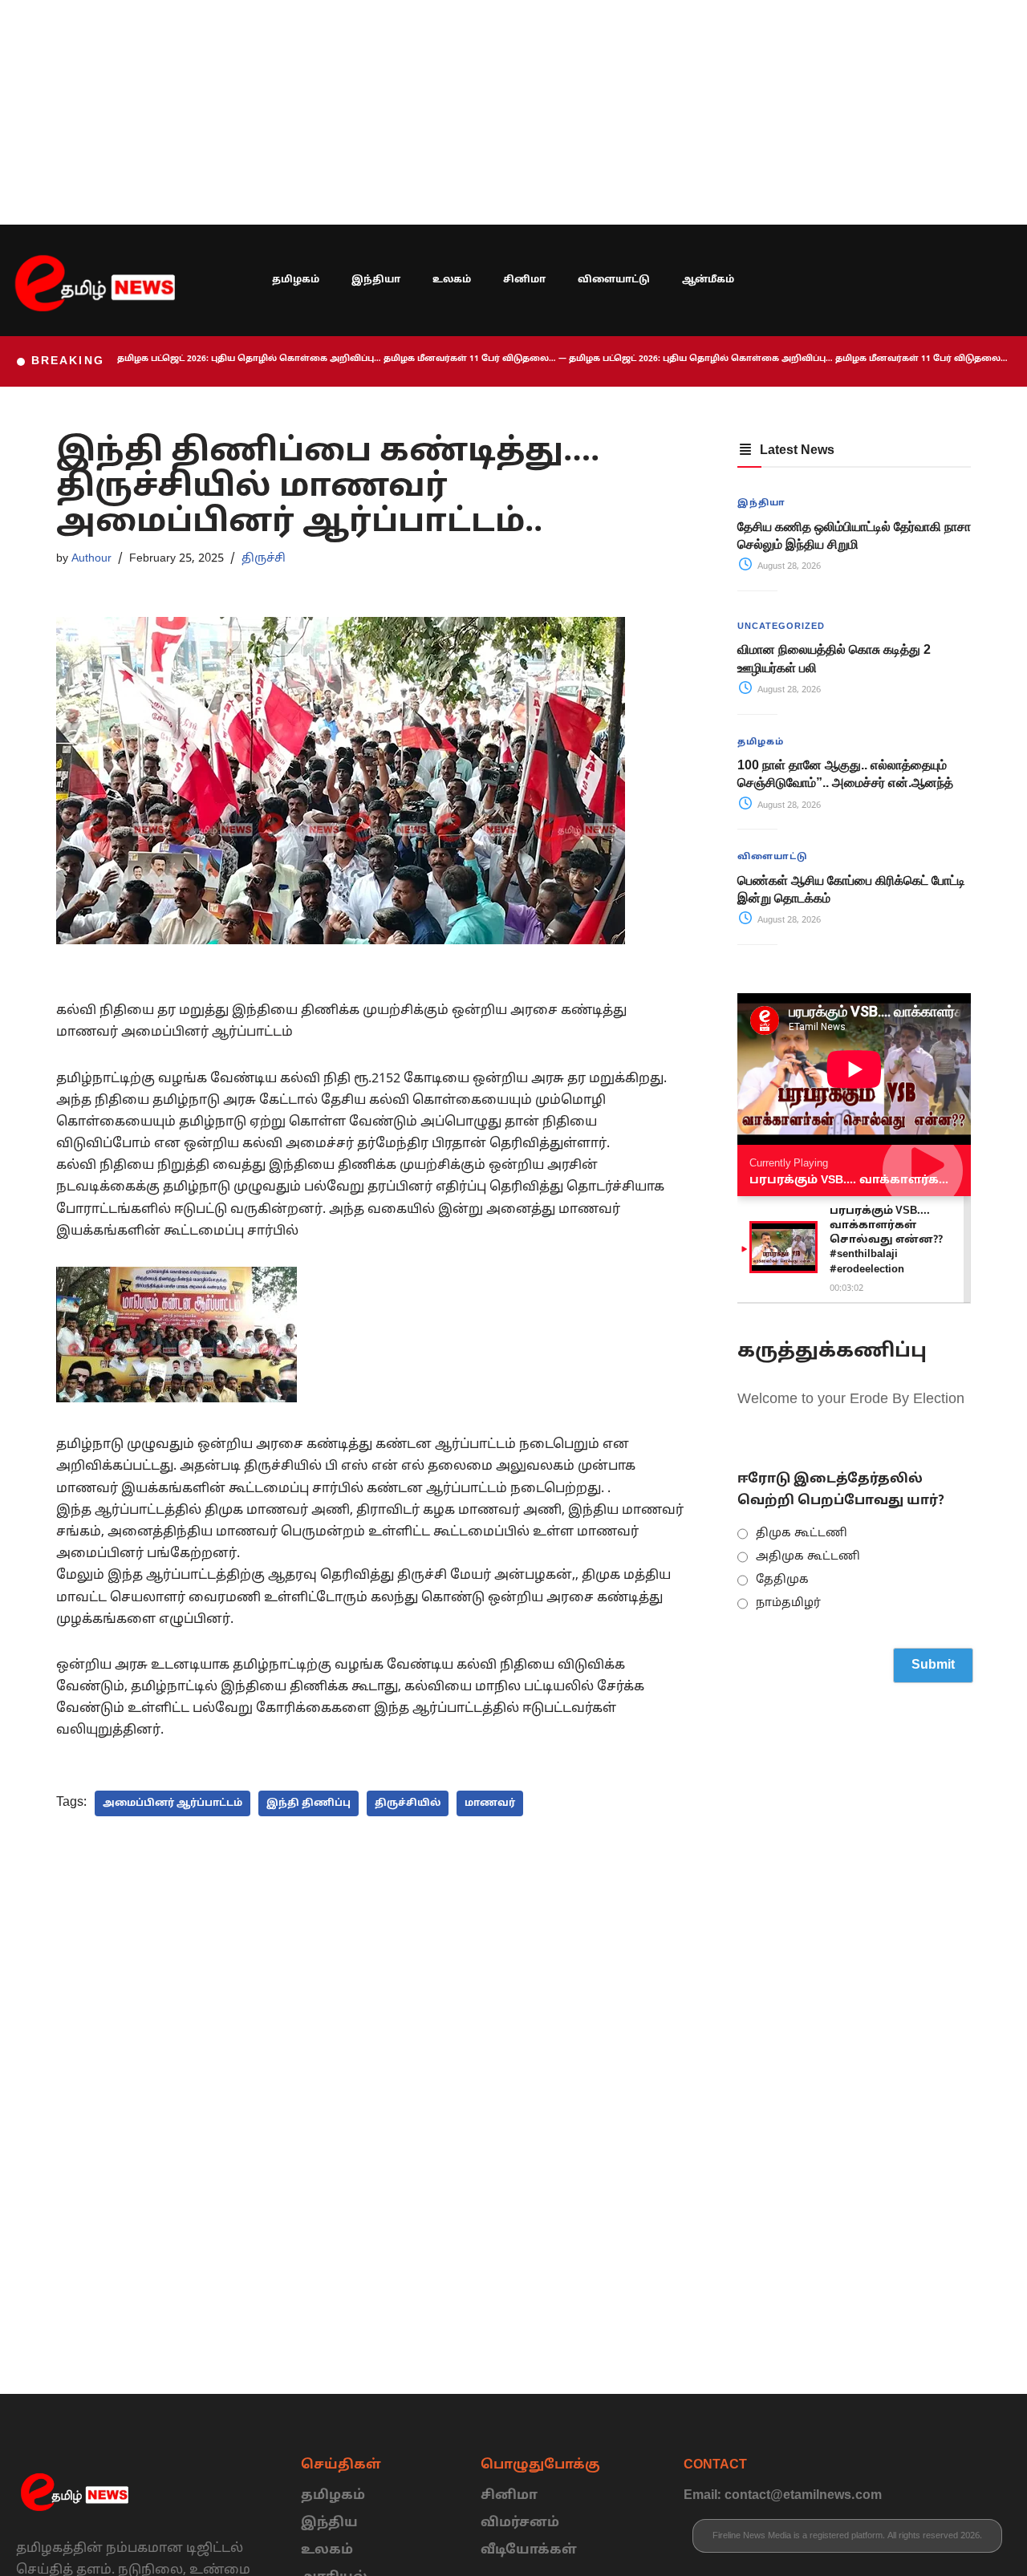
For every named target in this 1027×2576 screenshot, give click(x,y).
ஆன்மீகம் (708, 280)
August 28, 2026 (788, 566)
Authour (91, 558)
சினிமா (524, 280)
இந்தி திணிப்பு (309, 1803)
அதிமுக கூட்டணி (808, 1557)
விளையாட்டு (614, 280)
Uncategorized (781, 627)
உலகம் (452, 280)
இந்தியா (376, 280)
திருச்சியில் (408, 1803)
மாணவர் (490, 1803)
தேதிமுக (782, 1580)
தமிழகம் (296, 280)
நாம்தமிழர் (788, 1603)
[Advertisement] (481, 112)
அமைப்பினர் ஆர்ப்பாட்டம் (173, 1803)
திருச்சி (264, 558)
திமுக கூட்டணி (802, 1533)
